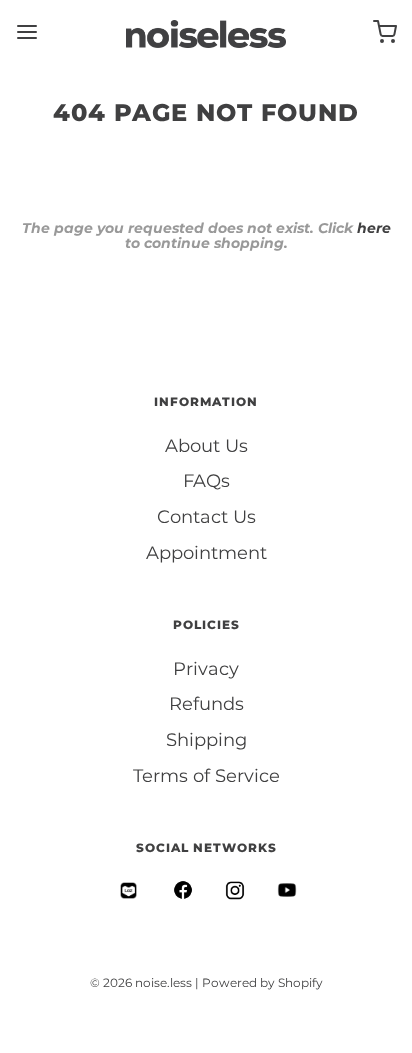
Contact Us (206, 517)
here (374, 228)
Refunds (206, 704)
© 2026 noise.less (141, 982)
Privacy (206, 669)
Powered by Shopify (262, 982)
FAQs (206, 481)
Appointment (206, 553)
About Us (206, 446)
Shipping (206, 740)
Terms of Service (206, 776)
